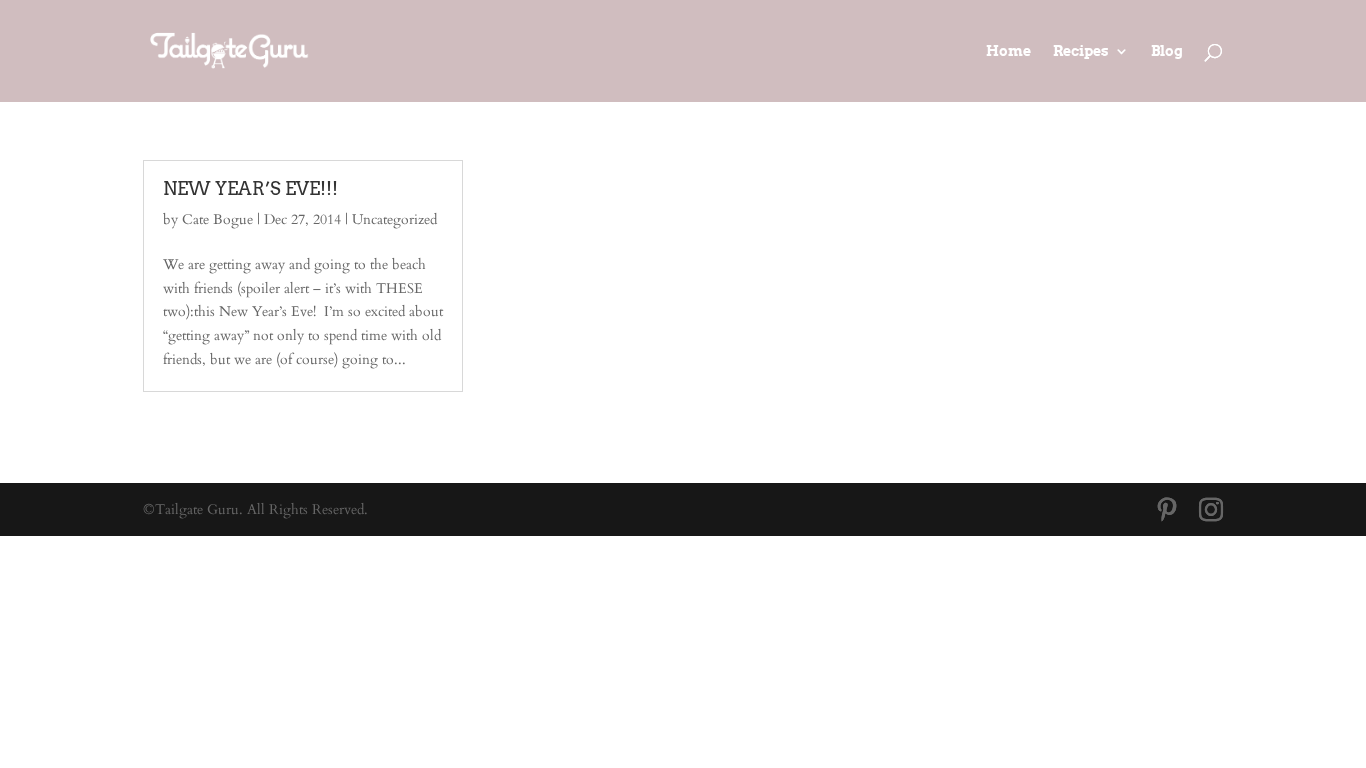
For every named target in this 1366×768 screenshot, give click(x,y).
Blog (1167, 51)
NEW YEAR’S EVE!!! (250, 188)
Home (1008, 51)
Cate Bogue (217, 219)
